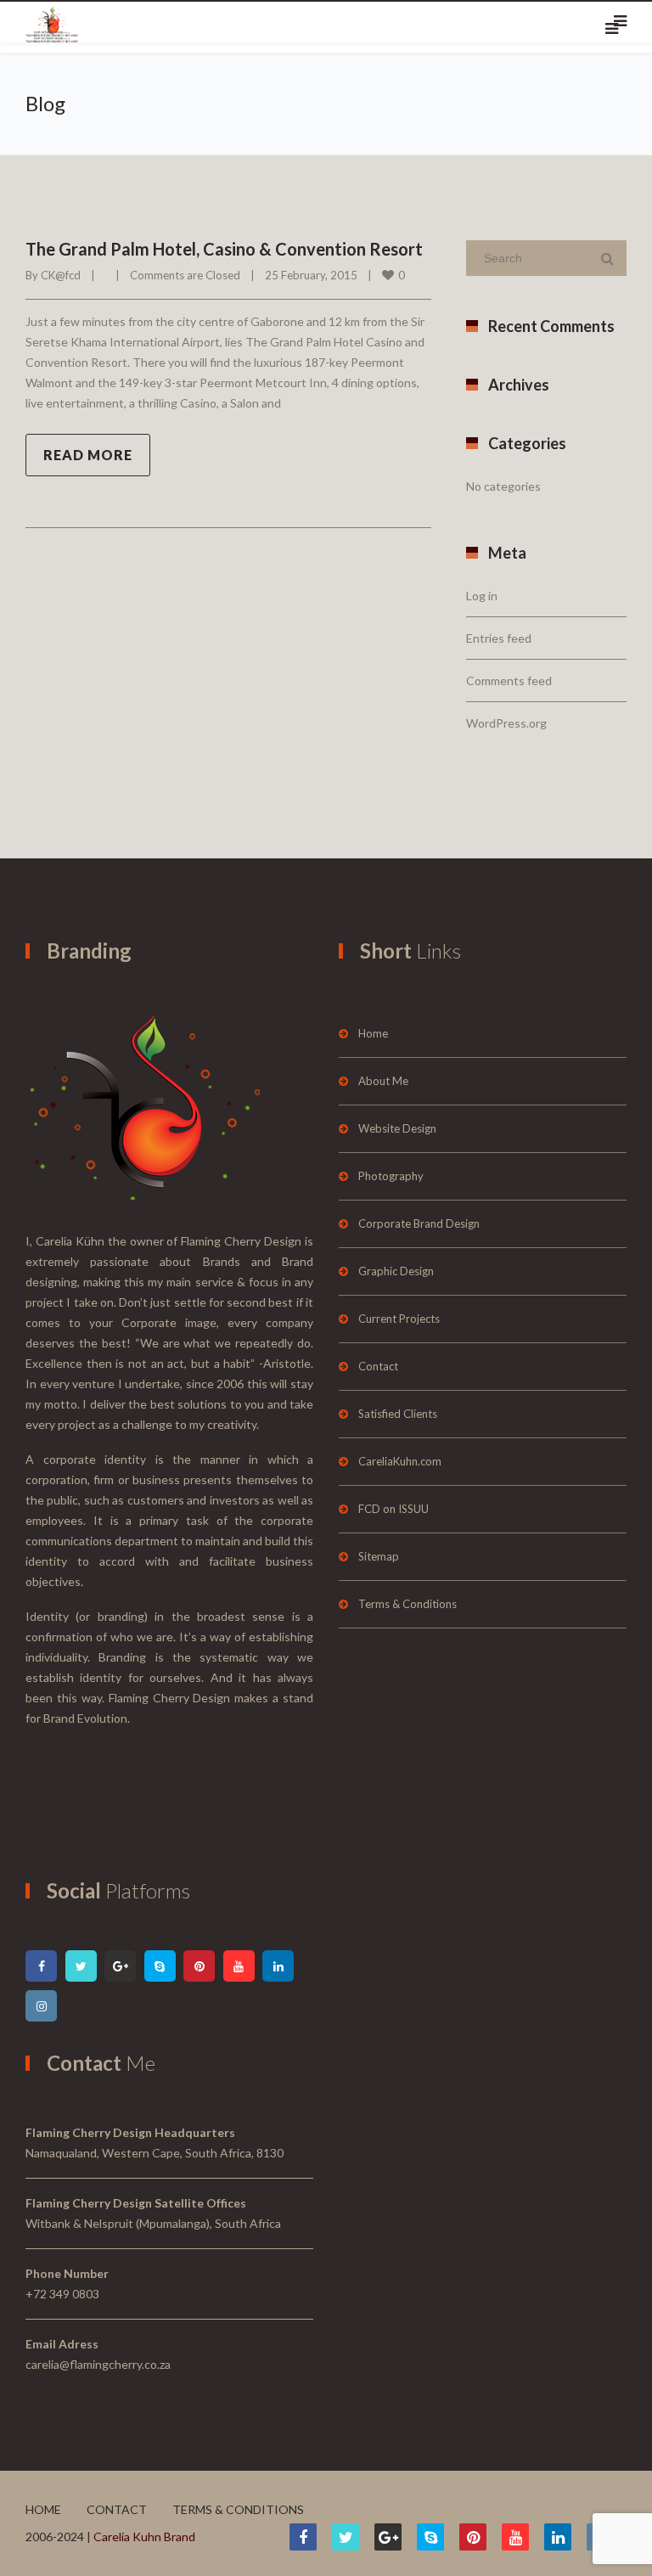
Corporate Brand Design (419, 1223)
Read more (88, 455)
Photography (391, 1176)
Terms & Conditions (407, 1604)
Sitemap (379, 1556)
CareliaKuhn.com (400, 1461)
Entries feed (499, 638)
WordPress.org (506, 723)
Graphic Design (396, 1271)
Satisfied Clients (398, 1414)
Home (373, 1033)
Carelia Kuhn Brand (144, 2537)
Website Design (397, 1128)
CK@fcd (61, 275)
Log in (482, 596)
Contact (378, 1366)
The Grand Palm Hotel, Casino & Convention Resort (224, 249)
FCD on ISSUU (393, 1509)
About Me (383, 1081)
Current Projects (399, 1319)
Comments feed (509, 681)
